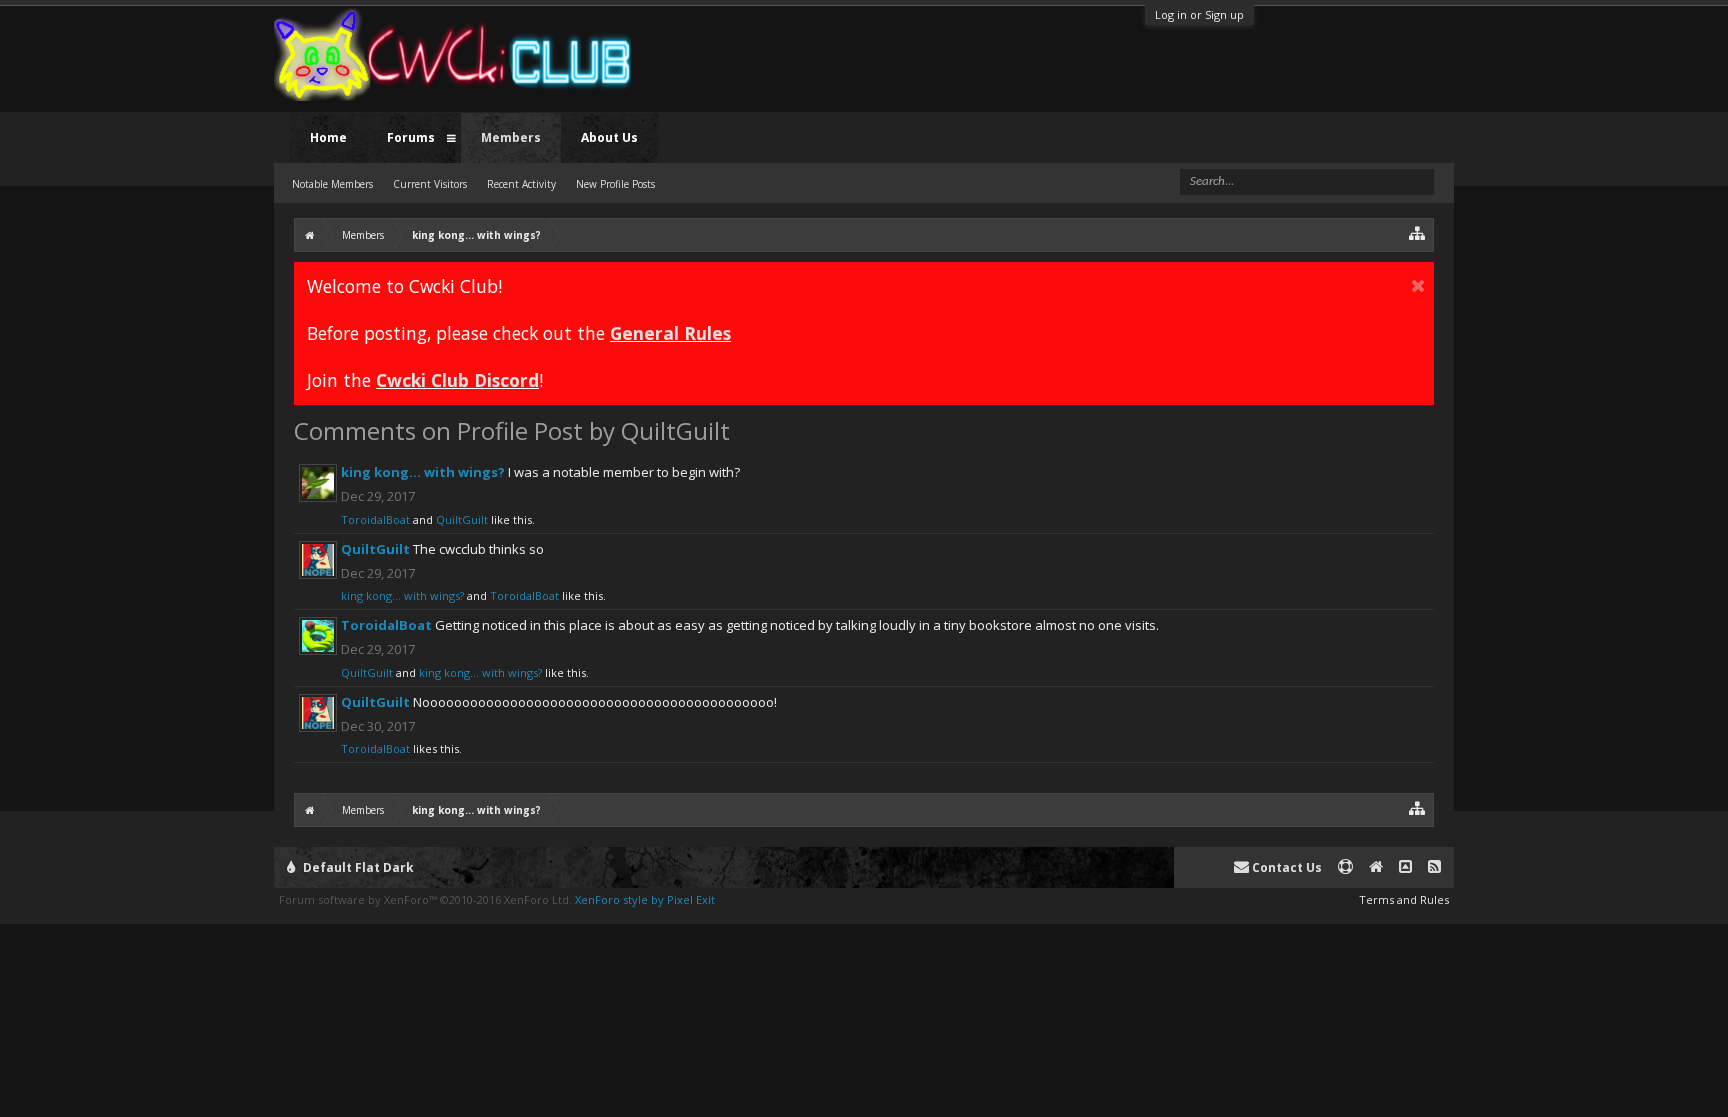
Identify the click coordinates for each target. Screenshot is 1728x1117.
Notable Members (332, 184)
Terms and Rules (1404, 899)
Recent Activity (521, 184)
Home (328, 137)
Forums (411, 137)
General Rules (670, 333)
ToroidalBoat (375, 519)
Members (511, 137)
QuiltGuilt (462, 519)
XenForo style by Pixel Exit (645, 899)
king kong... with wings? (423, 472)
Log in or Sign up (1199, 14)
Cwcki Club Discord (457, 380)
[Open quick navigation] (1417, 232)
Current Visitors (430, 184)
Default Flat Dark (357, 867)
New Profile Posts (615, 184)
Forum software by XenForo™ (425, 899)
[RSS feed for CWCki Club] (1434, 867)
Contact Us (1285, 867)
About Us (609, 137)
